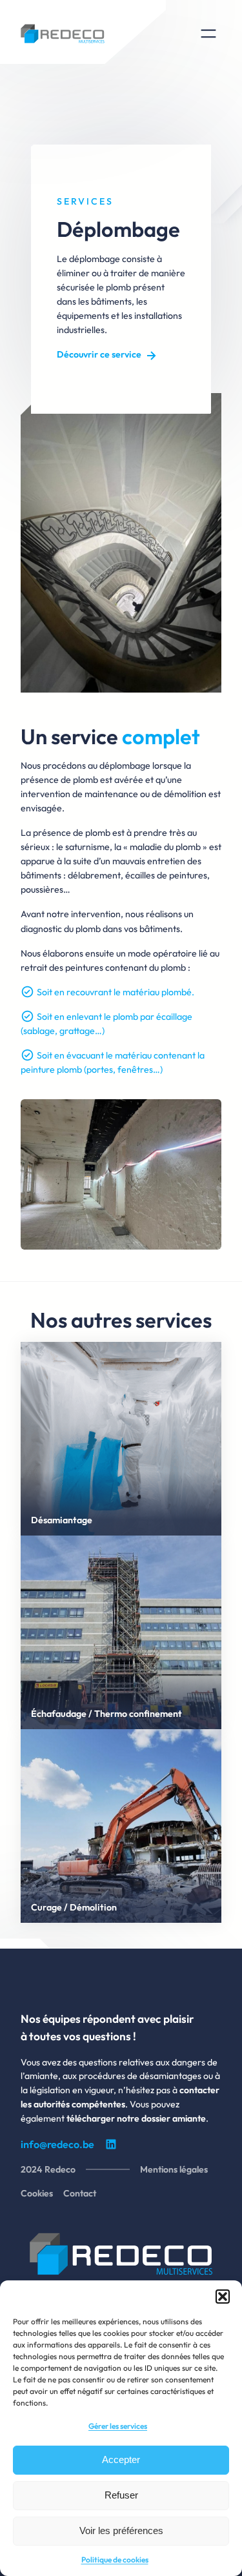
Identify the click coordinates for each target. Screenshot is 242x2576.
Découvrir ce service (99, 354)
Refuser (121, 2495)
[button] (223, 2297)
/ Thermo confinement (135, 1714)
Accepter (121, 2459)
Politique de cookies (115, 2560)
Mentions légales (174, 2169)
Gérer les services (118, 2426)
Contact (80, 2193)
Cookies (37, 2193)
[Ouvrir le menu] (208, 34)
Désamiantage (62, 1520)
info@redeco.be (57, 2144)
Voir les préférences (121, 2530)
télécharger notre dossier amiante (136, 2118)
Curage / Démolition (74, 1907)
